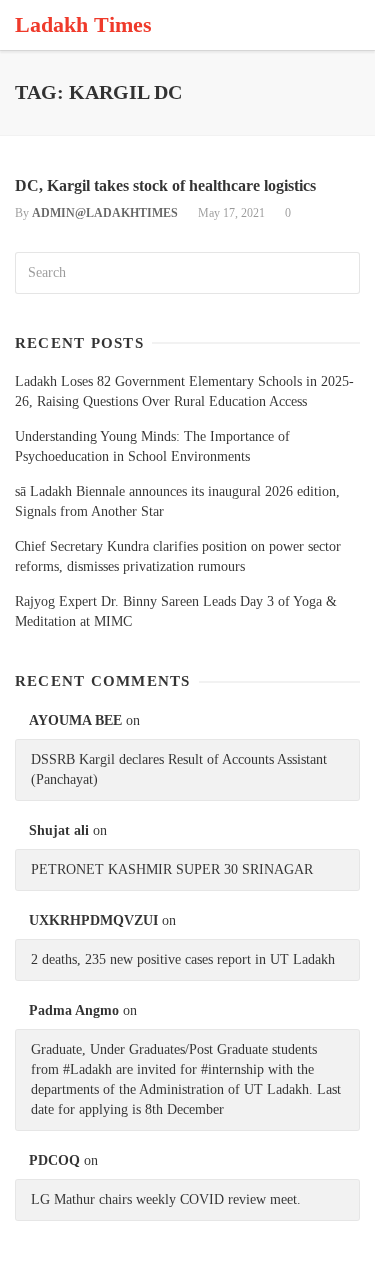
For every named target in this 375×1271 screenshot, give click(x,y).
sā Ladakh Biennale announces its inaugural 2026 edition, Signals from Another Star (177, 501)
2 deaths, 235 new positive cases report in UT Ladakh (183, 959)
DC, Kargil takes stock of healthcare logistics (165, 185)
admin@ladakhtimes (105, 213)
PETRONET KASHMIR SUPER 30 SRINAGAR (172, 869)
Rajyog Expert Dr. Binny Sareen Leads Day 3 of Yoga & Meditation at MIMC (176, 611)
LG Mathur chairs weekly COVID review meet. (166, 1199)
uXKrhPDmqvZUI (93, 920)
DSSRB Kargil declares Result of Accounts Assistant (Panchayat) (179, 769)
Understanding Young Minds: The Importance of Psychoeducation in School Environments (152, 446)
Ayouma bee (75, 720)
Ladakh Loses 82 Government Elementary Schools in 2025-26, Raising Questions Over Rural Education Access (184, 391)
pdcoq (54, 1160)
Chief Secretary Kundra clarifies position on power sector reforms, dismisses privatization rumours (178, 556)
